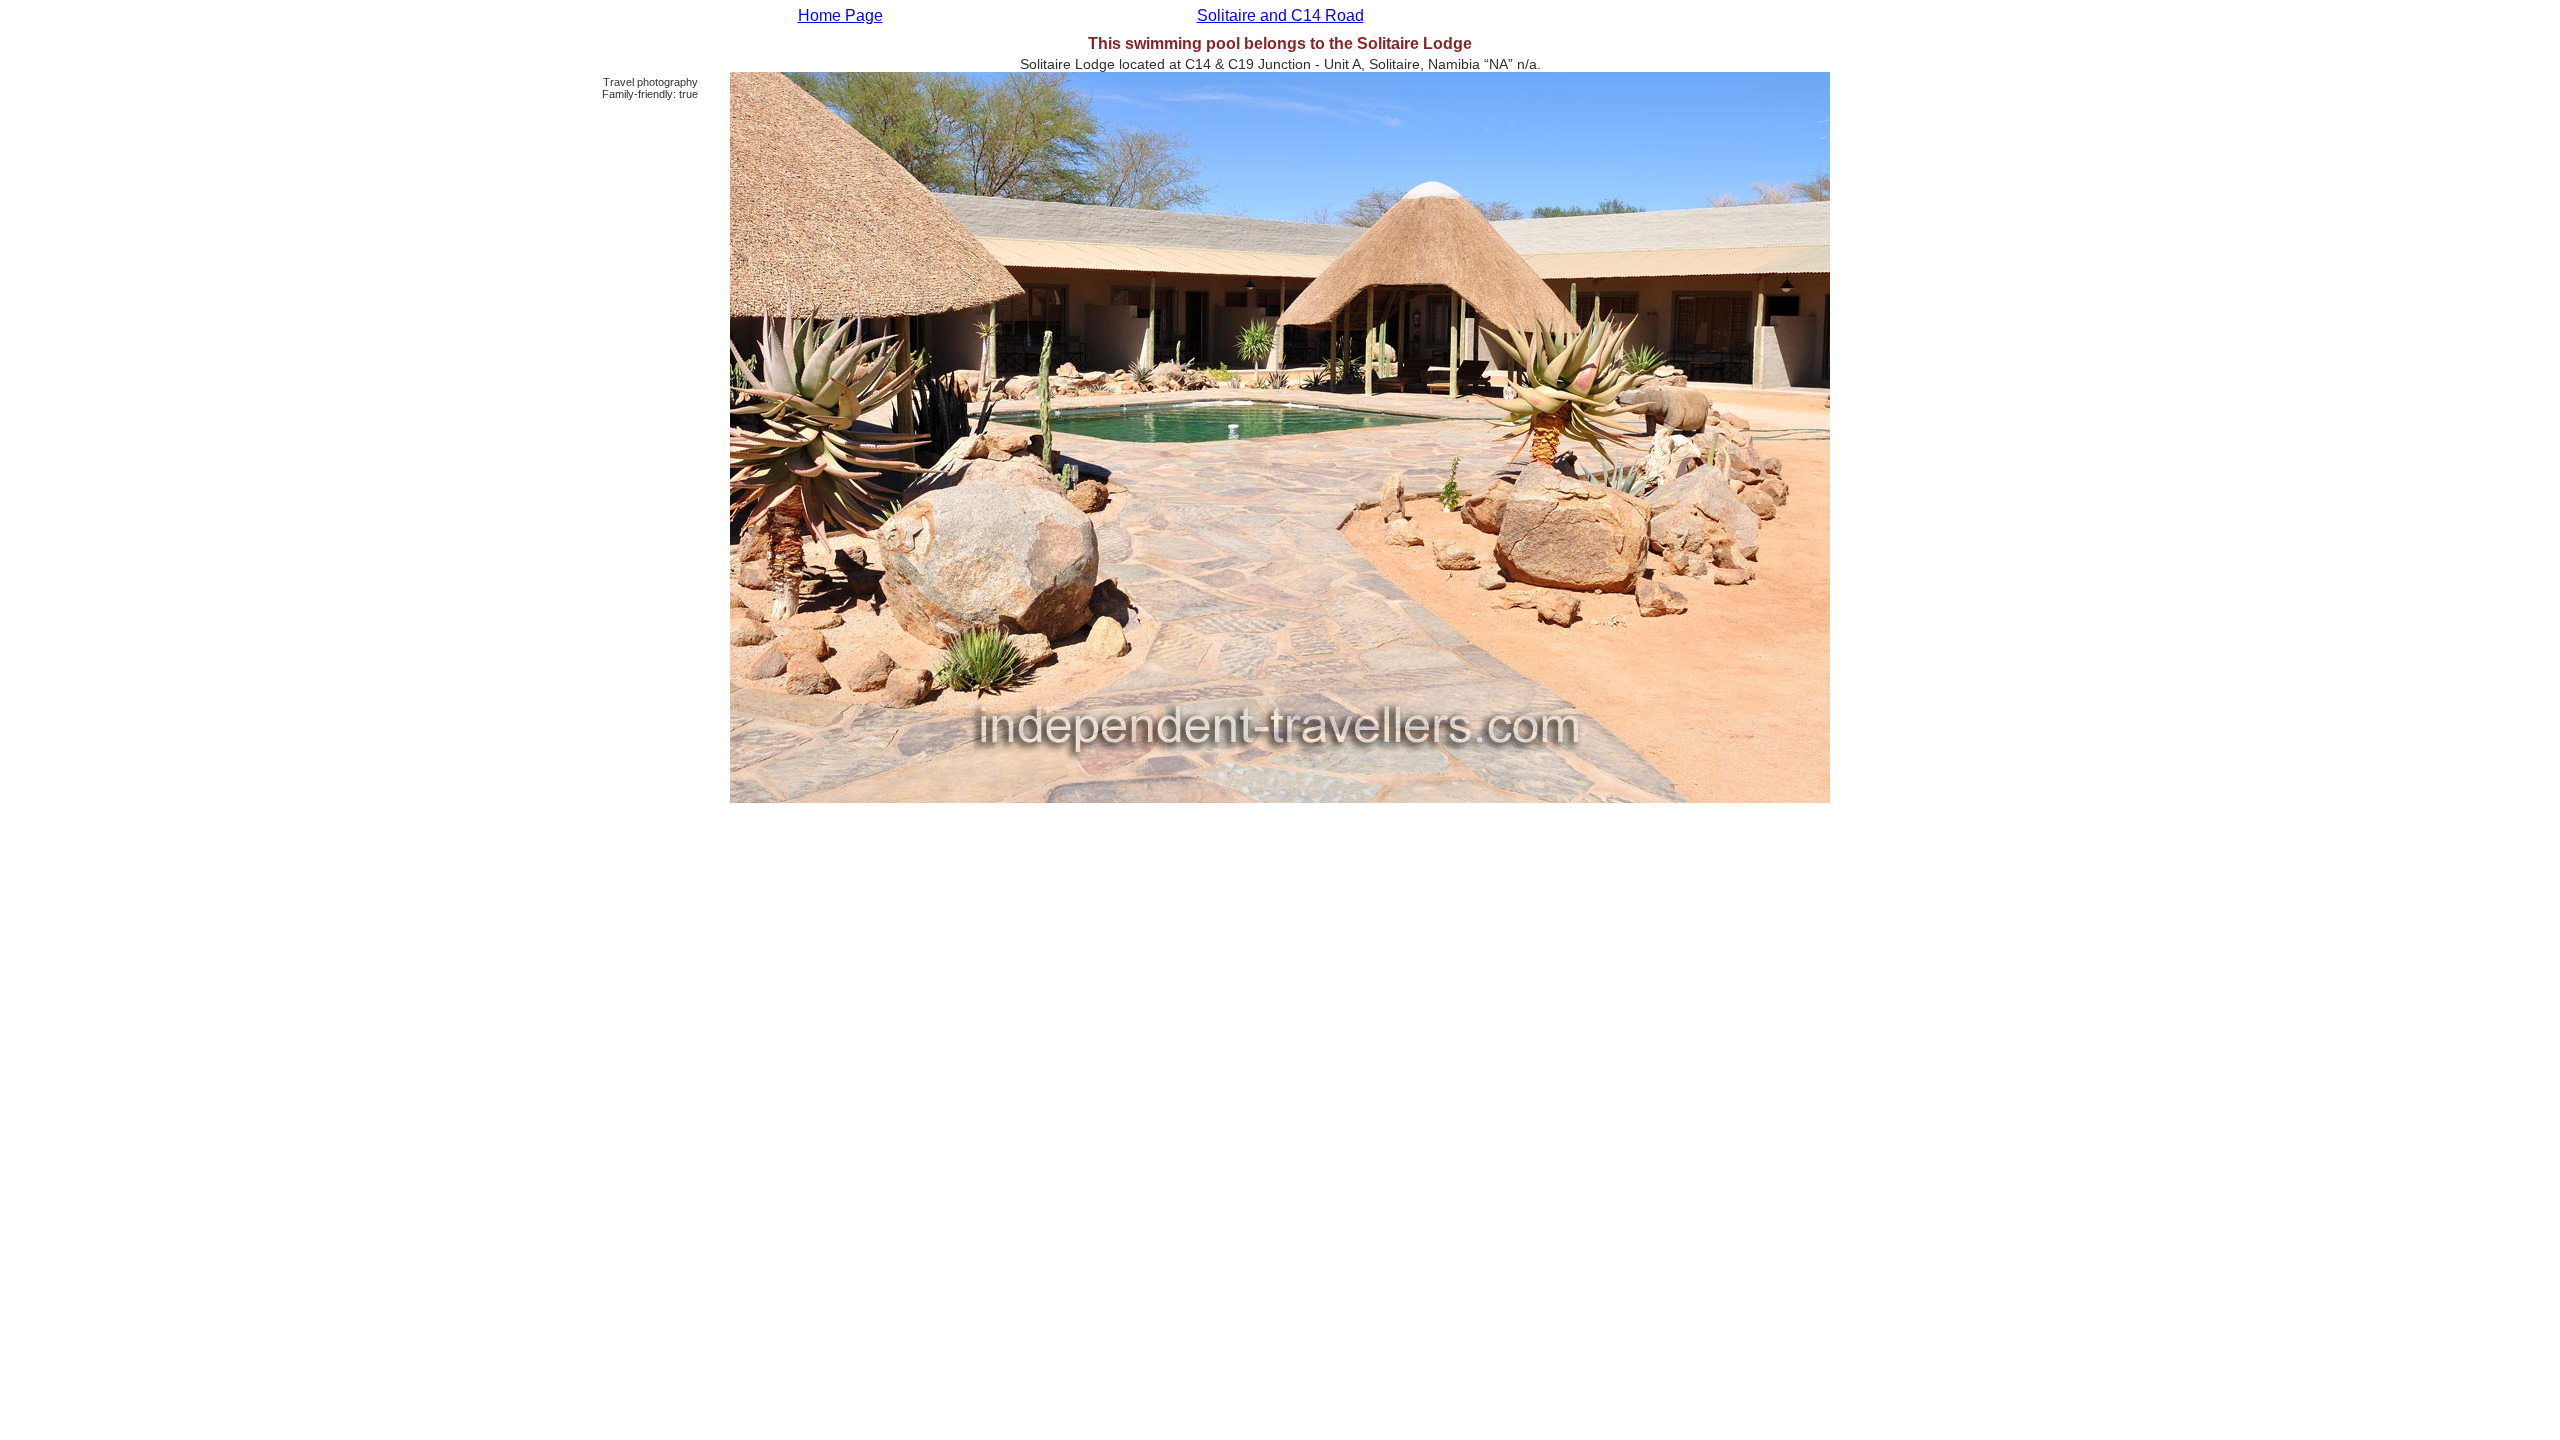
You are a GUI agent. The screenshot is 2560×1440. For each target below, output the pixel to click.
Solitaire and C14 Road (1280, 15)
